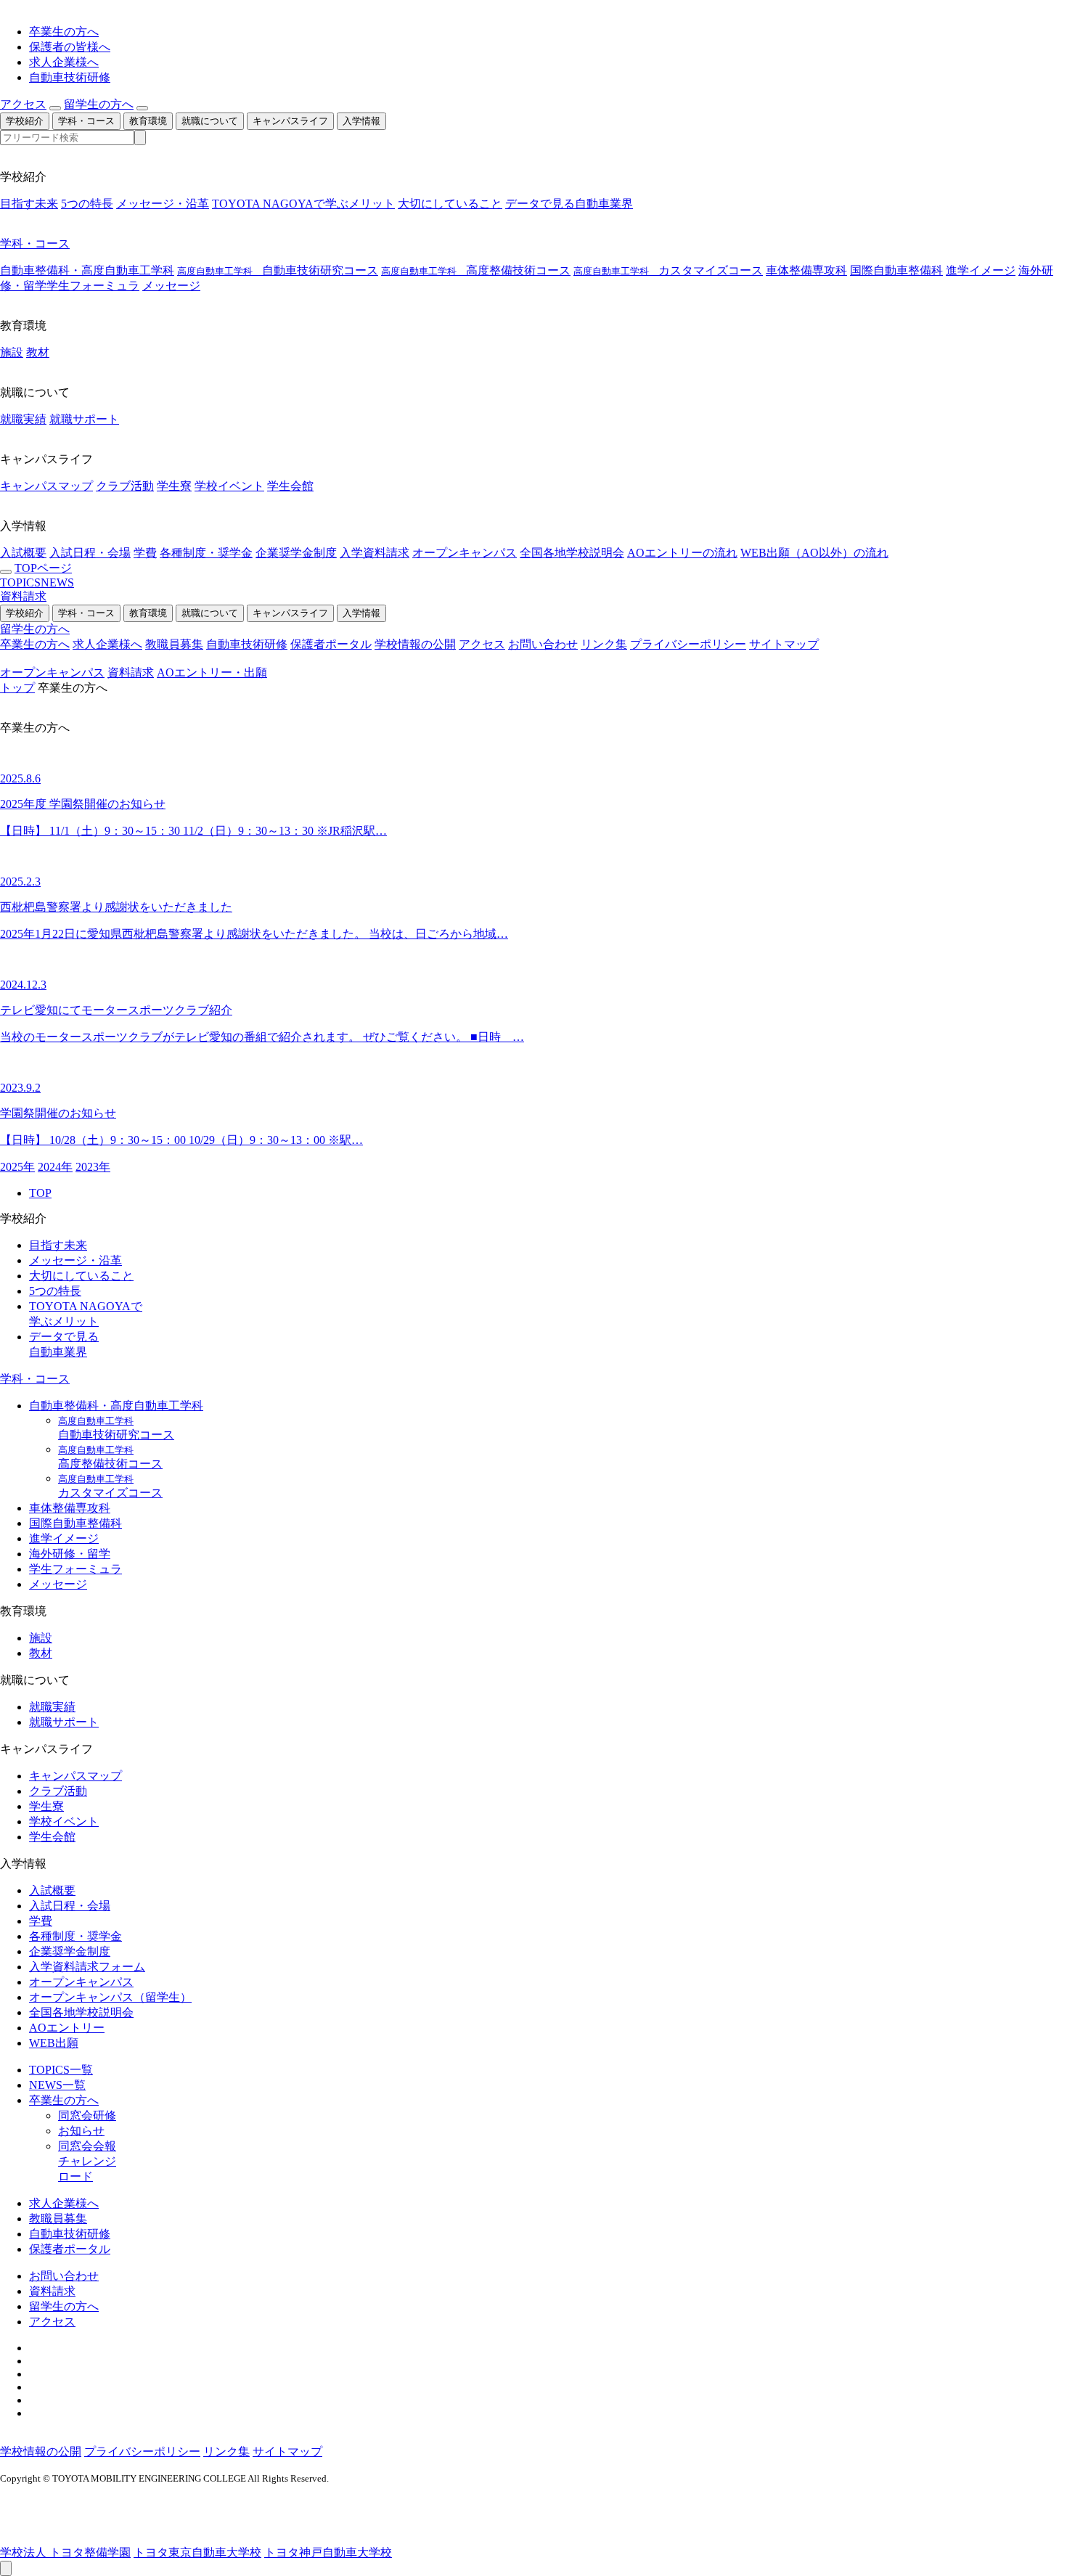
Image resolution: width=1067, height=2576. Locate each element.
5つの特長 (87, 204)
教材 (38, 352)
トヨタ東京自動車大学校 (197, 2552)
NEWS (57, 582)
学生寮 (174, 486)
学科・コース (86, 121)
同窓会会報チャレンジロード (87, 2161)
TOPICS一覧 (61, 2070)
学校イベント (229, 486)
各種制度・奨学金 (206, 553)
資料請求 (23, 596)
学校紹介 (25, 121)
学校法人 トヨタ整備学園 (65, 2552)
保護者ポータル (331, 644)
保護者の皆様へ (70, 47)
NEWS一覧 (57, 2085)
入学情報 (361, 121)
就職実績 (23, 419)
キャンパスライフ (290, 121)
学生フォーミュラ (93, 286)
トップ (17, 688)
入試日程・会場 (90, 553)
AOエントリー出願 (212, 672)
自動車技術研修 (70, 77)
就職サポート (84, 419)
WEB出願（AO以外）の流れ (814, 553)
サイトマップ (784, 644)
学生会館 (290, 486)
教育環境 (148, 121)
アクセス (23, 104)
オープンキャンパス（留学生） (110, 1997)
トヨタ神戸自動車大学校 (328, 2552)
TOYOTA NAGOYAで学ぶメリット (303, 204)
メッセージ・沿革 (163, 204)
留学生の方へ (99, 104)
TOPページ (43, 568)
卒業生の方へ (64, 32)
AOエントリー (67, 2028)
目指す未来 (29, 204)
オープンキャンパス (465, 553)
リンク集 (604, 644)
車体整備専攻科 (806, 270)
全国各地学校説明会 (572, 553)
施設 (12, 352)
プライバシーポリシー (688, 644)
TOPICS (20, 582)
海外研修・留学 (70, 1554)
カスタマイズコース (668, 270)
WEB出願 (54, 2043)
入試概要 (23, 553)
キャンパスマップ (46, 486)
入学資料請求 (375, 553)
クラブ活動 (125, 486)
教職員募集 (174, 644)
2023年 (93, 1167)
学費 (145, 553)
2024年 (55, 1167)
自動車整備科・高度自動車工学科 (87, 270)
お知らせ (81, 2131)
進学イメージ (981, 270)
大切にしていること (450, 204)
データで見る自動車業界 (569, 204)
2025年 (17, 1167)
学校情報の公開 (415, 644)
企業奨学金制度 (296, 553)
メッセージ (171, 286)
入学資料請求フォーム (87, 1967)
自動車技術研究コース (278, 270)
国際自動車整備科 (896, 270)
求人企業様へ (64, 62)
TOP (40, 1193)
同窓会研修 (87, 2115)
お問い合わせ (543, 644)
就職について (210, 121)
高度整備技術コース (476, 270)
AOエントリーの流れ (682, 553)
